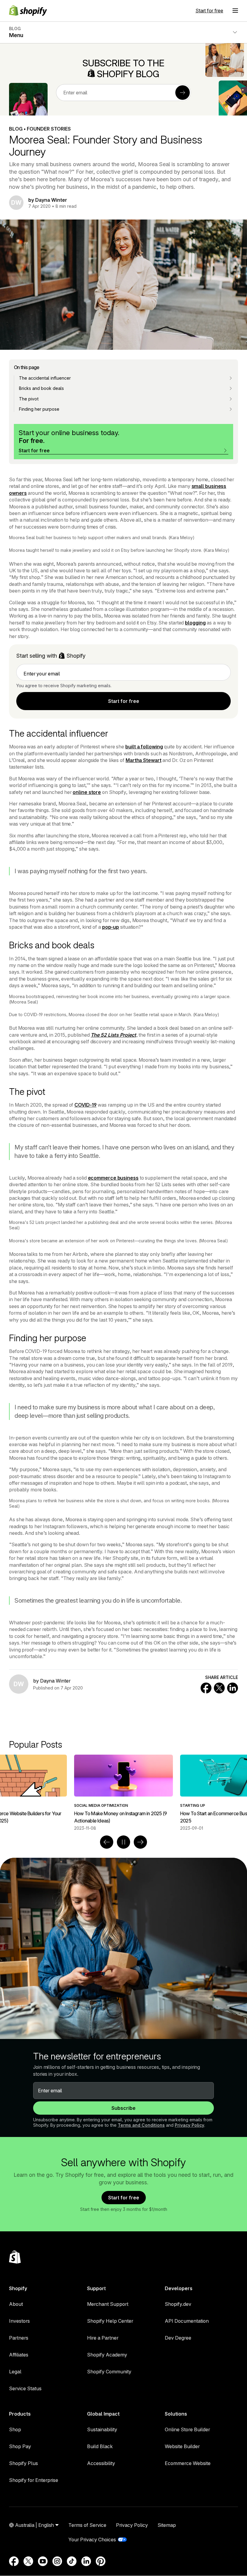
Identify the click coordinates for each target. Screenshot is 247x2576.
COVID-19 (85, 1105)
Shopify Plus (23, 2463)
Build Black (100, 2446)
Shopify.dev (178, 2304)
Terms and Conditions (141, 2125)
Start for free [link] (124, 701)
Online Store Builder (187, 2429)
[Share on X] (219, 1688)
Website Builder (182, 2446)
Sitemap (167, 2525)
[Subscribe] (183, 93)
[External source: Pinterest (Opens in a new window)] (101, 2561)
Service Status (25, 2388)
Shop (15, 2429)
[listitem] (123, 1793)
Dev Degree (178, 2338)
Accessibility (101, 2463)
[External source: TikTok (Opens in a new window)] (72, 2561)
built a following (144, 747)
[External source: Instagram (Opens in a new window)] (57, 2561)
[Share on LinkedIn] (233, 1688)
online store (87, 792)
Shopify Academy (107, 2355)
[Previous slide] (107, 1842)
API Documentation (187, 2321)
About (16, 2304)
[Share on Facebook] (206, 1688)
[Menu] (235, 11)
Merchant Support (108, 2304)
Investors (19, 2321)
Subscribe (123, 2108)
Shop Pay (20, 2446)
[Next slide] (140, 1842)
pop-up (111, 927)
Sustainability (102, 2429)
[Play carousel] (123, 1842)
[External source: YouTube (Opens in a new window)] (43, 2561)
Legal (15, 2372)
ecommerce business (113, 1178)
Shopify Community (109, 2372)
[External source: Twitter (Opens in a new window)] (28, 2561)
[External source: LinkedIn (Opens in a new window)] (86, 2561)
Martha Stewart (144, 760)
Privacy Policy (189, 2125)
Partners (19, 2338)
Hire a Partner (103, 2338)
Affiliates (19, 2355)
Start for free (209, 11)
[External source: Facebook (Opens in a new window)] (14, 2561)
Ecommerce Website (188, 2463)
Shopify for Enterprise (34, 2480)
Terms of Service (87, 2525)
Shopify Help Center (110, 2321)
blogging (195, 623)
